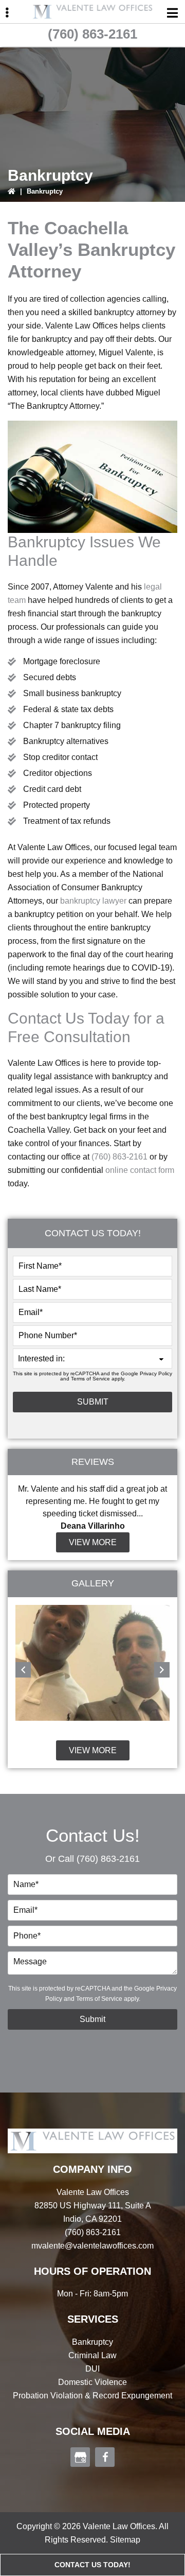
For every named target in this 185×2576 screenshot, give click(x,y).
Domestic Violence (92, 2382)
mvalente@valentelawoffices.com (92, 2246)
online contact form (140, 1170)
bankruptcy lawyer (93, 901)
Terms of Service (90, 1379)
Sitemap (125, 2540)
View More (93, 1542)
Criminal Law (92, 2355)
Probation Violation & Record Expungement (92, 2396)
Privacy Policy (156, 1373)
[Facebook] (105, 2457)
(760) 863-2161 (92, 34)
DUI (92, 2369)
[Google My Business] (80, 2457)
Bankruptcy (92, 2342)
